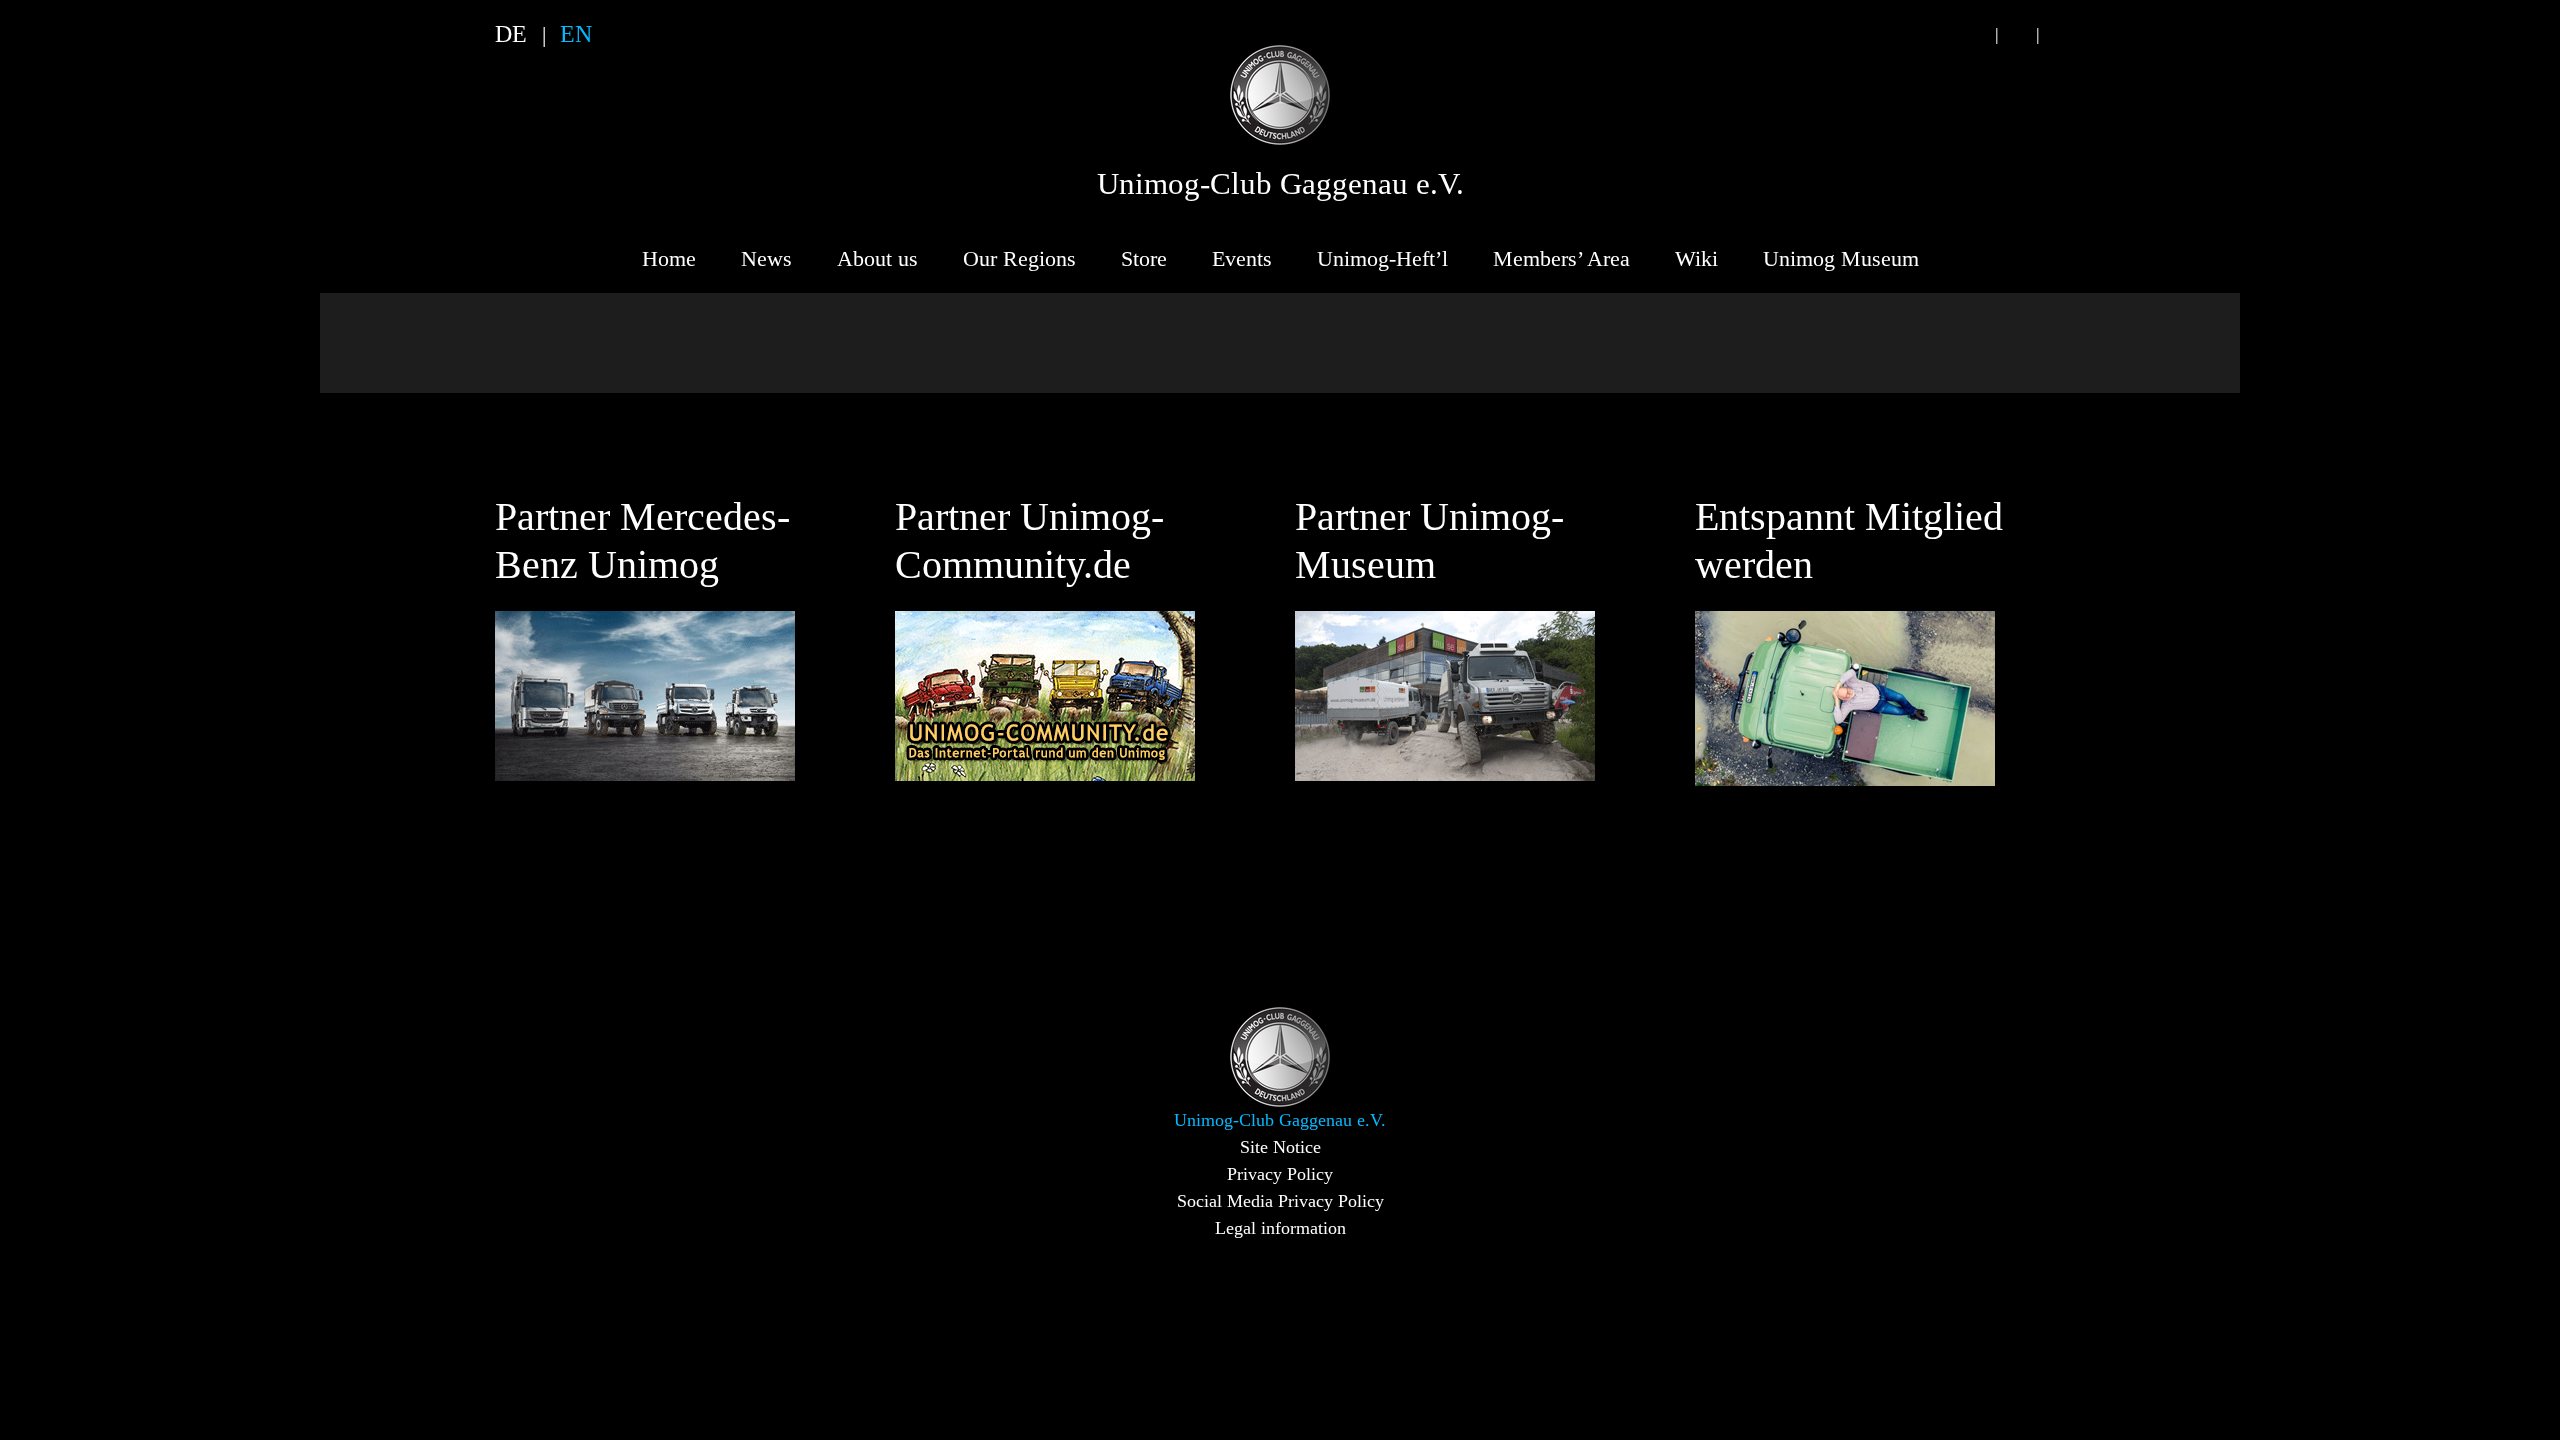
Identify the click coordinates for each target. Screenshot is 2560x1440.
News (766, 258)
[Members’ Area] (2058, 34)
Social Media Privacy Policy (1280, 1201)
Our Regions (1019, 258)
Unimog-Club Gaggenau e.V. (1280, 184)
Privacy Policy (1280, 1174)
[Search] (1976, 34)
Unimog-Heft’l (1382, 258)
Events (1242, 258)
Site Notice (1280, 1147)
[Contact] (2017, 34)
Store (1144, 258)
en (576, 34)
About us (877, 258)
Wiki (1696, 258)
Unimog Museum (1841, 258)
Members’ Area (1561, 258)
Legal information (1280, 1228)
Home (669, 258)
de (511, 34)
